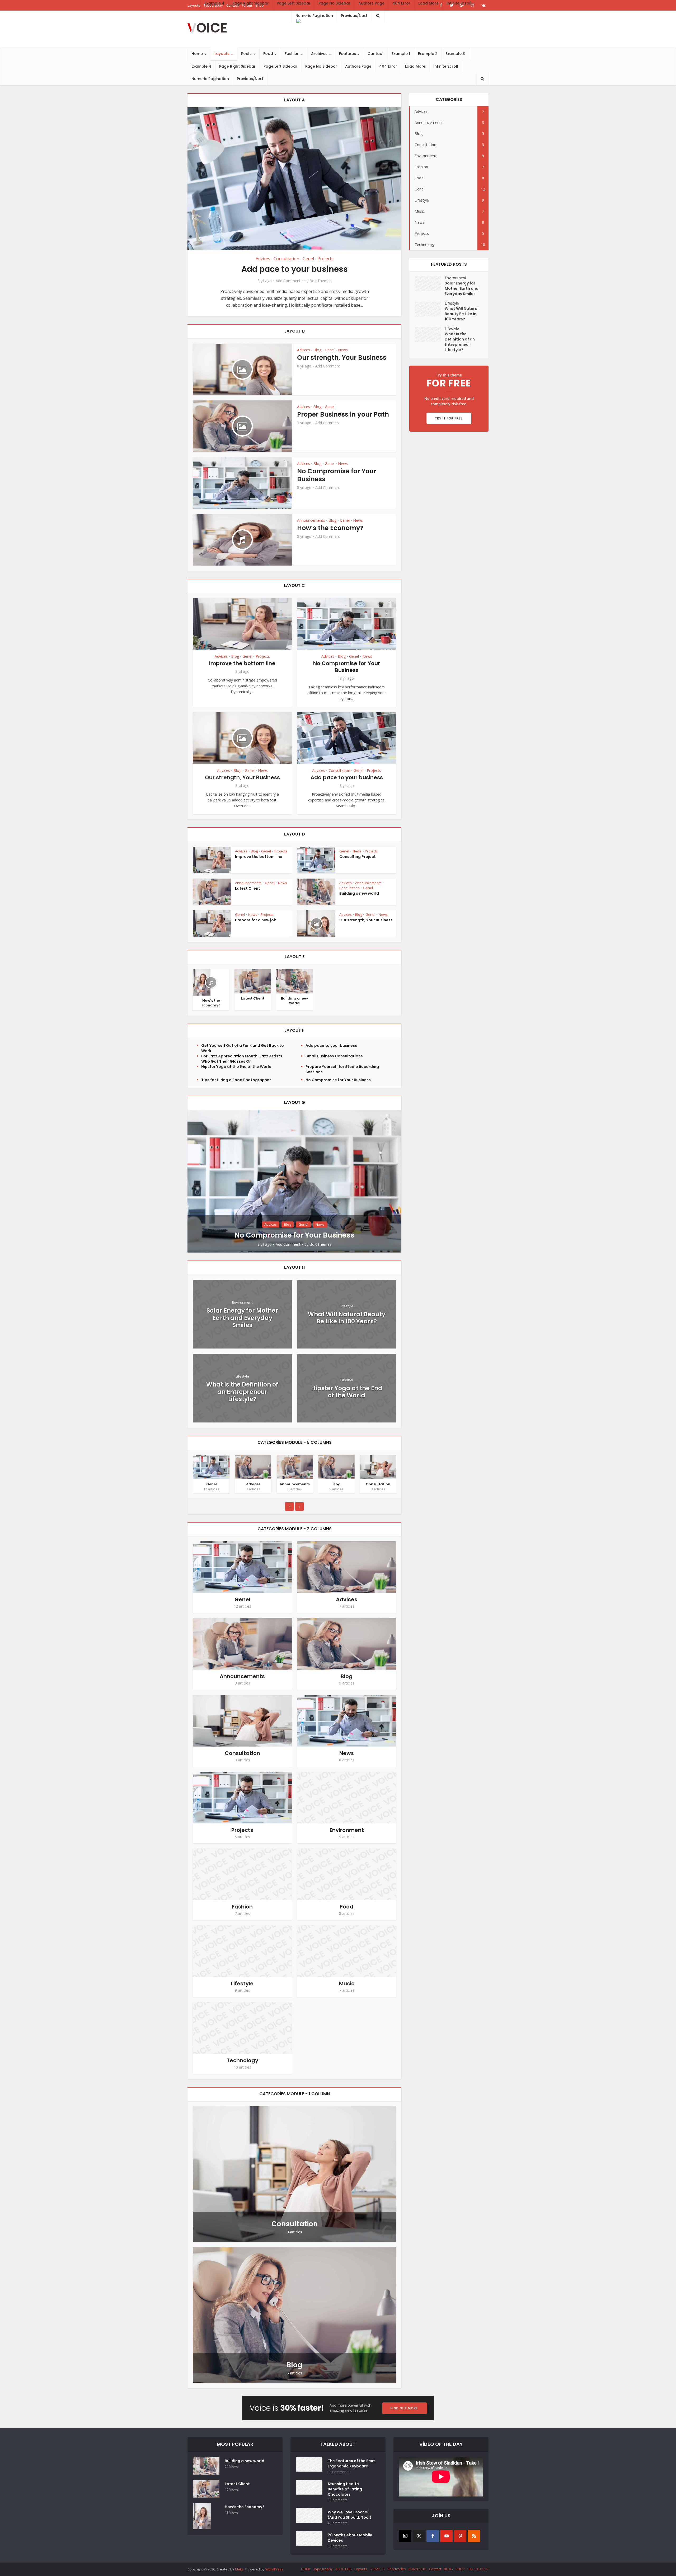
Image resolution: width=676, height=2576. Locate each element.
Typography (323, 2569)
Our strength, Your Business (342, 358)
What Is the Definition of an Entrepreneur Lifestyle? (242, 1392)
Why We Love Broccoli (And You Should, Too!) (350, 2515)
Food (268, 54)
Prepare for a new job (256, 920)
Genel (308, 259)
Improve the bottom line (242, 663)
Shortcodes (397, 2569)
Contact (376, 54)
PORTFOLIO (417, 2569)
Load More (415, 66)
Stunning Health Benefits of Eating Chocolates (345, 2489)
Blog (317, 350)
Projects (325, 259)
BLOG (448, 2569)
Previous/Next (250, 79)
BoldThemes (320, 281)
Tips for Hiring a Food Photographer (236, 1080)
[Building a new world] (294, 981)
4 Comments (338, 2523)
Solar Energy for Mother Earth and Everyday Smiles (242, 1318)
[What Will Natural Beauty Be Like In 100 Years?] (430, 309)
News (343, 350)
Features (348, 54)
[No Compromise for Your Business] (294, 1181)
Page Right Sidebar (237, 66)
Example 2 (428, 54)
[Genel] (212, 1467)
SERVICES (377, 2569)
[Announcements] (295, 1467)
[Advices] (253, 1467)
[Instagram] (405, 2536)
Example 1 (401, 54)
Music (347, 1984)
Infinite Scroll (446, 66)
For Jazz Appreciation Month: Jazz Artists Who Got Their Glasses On (242, 1059)
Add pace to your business (295, 269)
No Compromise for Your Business (337, 475)
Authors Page (358, 66)
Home (197, 54)
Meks (239, 2569)
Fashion (292, 54)
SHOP (460, 2569)
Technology (242, 2060)
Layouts (222, 54)
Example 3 (455, 54)
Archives (319, 54)
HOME (306, 2569)
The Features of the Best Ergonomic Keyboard (351, 2463)
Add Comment (288, 281)
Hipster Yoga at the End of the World (236, 1067)
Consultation (286, 259)
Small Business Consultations (334, 1056)
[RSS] (474, 2536)
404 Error (388, 66)
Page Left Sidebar (280, 66)
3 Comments (338, 2546)
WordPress (274, 2569)
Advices (263, 259)
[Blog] (336, 1467)
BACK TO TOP (478, 2569)
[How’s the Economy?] (202, 982)
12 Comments (339, 2472)
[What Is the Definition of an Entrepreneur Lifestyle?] (430, 334)
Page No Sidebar (321, 66)
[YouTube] (446, 2536)
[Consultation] (378, 1467)
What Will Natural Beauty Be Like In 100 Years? (347, 1318)
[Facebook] (433, 2536)
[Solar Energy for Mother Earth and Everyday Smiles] (430, 284)
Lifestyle (347, 1306)
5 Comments (338, 2500)
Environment (242, 1302)
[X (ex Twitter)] (419, 2536)
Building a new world (359, 893)
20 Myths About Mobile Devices (350, 2538)
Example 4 (201, 66)
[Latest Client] (253, 981)
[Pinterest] (460, 2536)
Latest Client (248, 888)
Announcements (311, 520)
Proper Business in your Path (343, 414)
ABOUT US (344, 2569)
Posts (246, 54)
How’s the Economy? (330, 528)
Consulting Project (358, 857)
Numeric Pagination (210, 79)
